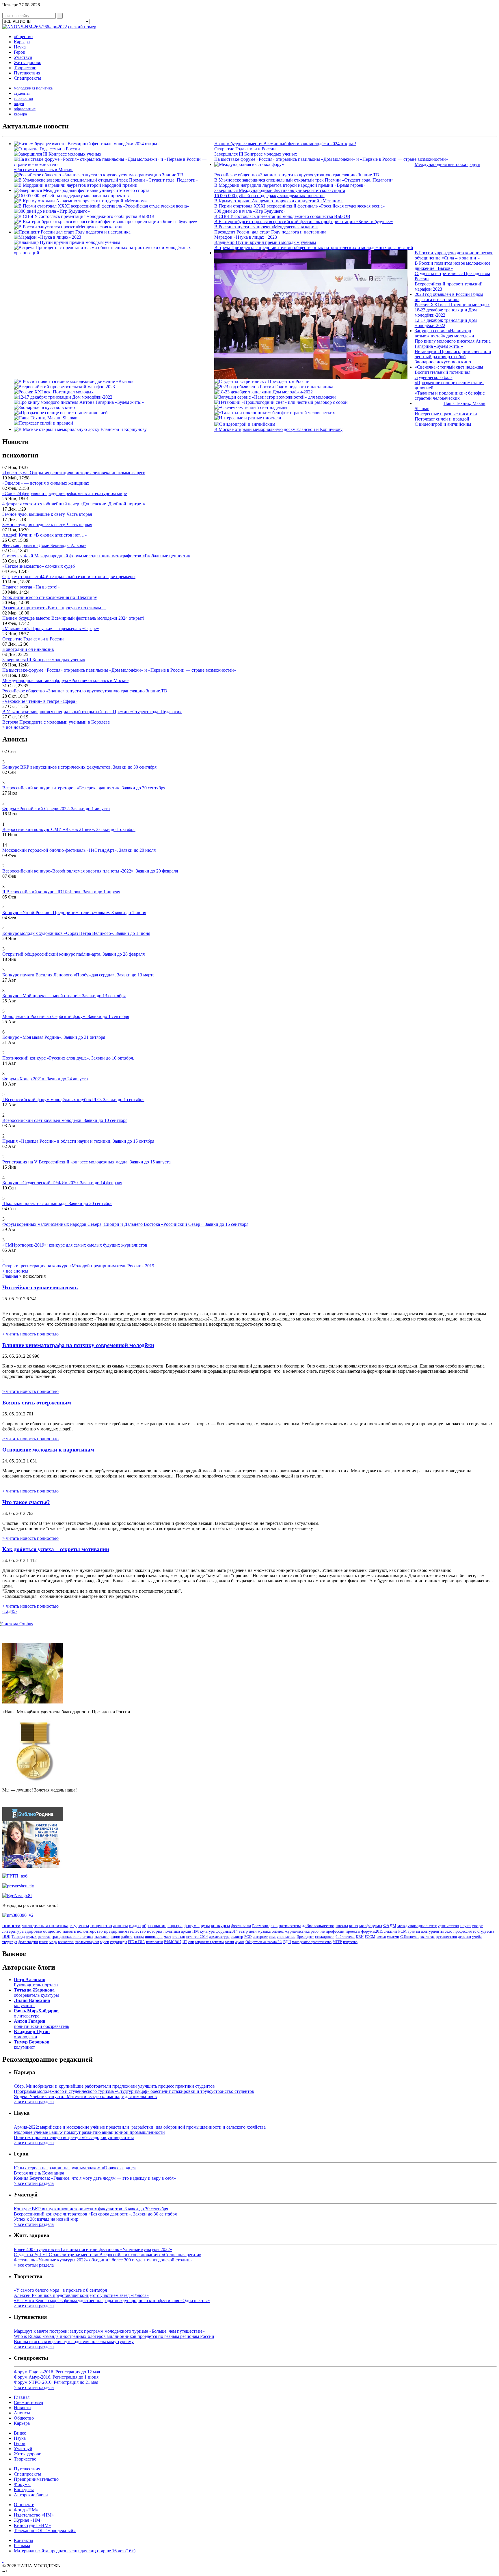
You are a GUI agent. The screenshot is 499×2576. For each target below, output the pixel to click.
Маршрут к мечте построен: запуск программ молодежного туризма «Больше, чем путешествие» (109, 2331)
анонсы (121, 1926)
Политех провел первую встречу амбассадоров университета (74, 2137)
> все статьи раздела (34, 2102)
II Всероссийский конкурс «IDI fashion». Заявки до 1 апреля (61, 892)
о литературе (36, 2013)
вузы (205, 1926)
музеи (105, 1942)
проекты (353, 1931)
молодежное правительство (312, 1942)
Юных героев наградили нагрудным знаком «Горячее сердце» (75, 2168)
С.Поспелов (410, 1937)
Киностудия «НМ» (32, 2525)
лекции (391, 1931)
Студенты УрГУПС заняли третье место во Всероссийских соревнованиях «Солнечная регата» (108, 2255)
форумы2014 (227, 1931)
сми (191, 1942)
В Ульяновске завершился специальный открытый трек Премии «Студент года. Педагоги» (304, 180)
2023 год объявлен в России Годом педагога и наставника (449, 297)
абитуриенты (432, 1931)
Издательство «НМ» (34, 2515)
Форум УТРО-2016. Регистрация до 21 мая (56, 2382)
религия (44, 1937)
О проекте (24, 2505)
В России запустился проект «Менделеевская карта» (266, 227)
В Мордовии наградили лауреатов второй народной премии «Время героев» (290, 185)
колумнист (32, 2003)
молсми (393, 1937)
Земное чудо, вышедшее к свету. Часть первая (47, 525)
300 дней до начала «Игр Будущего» (250, 211)
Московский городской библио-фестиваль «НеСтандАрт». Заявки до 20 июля (79, 850)
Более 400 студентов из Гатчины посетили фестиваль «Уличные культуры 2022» (93, 2249)
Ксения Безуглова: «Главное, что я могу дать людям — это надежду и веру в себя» (95, 2178)
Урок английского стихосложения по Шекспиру (50, 597)
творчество (23, 99)
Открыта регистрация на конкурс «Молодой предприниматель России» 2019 (78, 1266)
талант (230, 1942)
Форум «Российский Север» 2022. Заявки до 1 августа (56, 809)
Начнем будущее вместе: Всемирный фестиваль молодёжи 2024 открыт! (285, 144)
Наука (20, 47)
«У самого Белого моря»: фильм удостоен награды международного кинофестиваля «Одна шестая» (112, 2301)
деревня (464, 1937)
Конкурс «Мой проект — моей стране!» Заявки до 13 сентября (64, 996)
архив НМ (190, 1931)
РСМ (402, 1931)
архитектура (219, 1937)
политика (172, 1931)
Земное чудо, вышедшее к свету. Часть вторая (47, 514)
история (155, 1931)
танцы (139, 1937)
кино (354, 1926)
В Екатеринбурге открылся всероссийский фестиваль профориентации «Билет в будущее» (304, 222)
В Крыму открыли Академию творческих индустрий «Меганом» (279, 201)
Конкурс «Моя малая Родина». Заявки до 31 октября (54, 1037)
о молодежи (32, 2034)
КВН (360, 1937)
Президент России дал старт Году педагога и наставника (270, 232)
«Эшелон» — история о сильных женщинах (46, 483)
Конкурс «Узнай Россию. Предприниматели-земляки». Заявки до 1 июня (74, 912)
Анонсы (22, 2413)
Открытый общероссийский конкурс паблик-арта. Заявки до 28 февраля (73, 954)
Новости (22, 2408)
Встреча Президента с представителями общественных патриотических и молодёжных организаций (314, 247)
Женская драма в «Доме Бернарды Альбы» (44, 545)
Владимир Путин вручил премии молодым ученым (265, 242)
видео (19, 104)
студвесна (486, 1931)
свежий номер (82, 27)
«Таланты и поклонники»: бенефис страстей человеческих (450, 396)
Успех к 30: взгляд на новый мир (46, 2219)
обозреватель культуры (36, 1993)
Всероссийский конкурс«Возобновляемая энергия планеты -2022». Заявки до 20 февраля (90, 871)
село (448, 1931)
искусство (350, 1942)
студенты (22, 93)
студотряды (118, 1942)
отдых (31, 1937)
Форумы (22, 2484)
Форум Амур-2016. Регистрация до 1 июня (56, 2377)
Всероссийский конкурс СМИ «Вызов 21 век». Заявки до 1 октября (69, 829)
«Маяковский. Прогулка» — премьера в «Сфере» (51, 628)
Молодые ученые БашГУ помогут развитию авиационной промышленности (89, 2132)
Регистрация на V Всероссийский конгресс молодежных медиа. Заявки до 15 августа (86, 1162)
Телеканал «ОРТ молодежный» (45, 2531)
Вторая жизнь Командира (39, 2173)
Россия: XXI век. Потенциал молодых (452, 305)
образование (25, 109)
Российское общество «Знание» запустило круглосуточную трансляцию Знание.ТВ (297, 175)
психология (154, 1942)
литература (13, 1931)
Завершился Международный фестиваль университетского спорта (280, 190)
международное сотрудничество (428, 1926)
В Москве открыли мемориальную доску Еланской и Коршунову (278, 429)
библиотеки (345, 1937)
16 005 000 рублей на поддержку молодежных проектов (269, 196)
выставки (102, 1937)
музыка (264, 1931)
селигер (237, 1937)
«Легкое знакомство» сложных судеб (39, 566)
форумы (192, 1926)
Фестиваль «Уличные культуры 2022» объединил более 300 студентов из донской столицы (103, 2260)
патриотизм (290, 1926)
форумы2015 (372, 1931)
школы (342, 1926)
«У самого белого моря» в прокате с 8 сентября (60, 2290)
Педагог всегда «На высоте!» (31, 587)
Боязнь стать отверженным (37, 1403)
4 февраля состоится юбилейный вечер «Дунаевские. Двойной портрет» (74, 504)
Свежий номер (28, 2402)
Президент (305, 1937)
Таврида (18, 1937)
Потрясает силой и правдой (442, 419)
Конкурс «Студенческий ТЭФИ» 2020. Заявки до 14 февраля (62, 1183)
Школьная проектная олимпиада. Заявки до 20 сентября (57, 1203)
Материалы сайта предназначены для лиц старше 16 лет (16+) (75, 2551)
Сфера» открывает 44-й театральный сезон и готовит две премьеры (69, 577)
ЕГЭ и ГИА (136, 1942)
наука (466, 1926)
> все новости (16, 727)
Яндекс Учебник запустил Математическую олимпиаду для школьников (85, 2096)
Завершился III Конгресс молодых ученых (256, 154)
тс (474, 1931)
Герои (20, 52)
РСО (248, 1937)
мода (53, 1942)
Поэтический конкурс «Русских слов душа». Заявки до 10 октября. (68, 1058)
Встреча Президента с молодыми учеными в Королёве (56, 722)
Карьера (22, 42)
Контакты (24, 2540)
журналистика (297, 1931)
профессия (462, 1931)
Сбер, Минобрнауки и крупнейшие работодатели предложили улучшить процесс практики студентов (114, 2086)
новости (11, 1925)
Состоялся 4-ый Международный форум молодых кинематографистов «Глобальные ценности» (96, 556)
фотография (28, 1942)
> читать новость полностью (30, 1334)
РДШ (287, 1942)
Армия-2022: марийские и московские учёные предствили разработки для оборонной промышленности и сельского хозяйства (140, 2127)
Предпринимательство (36, 2479)
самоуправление (282, 1937)
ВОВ (6, 1937)
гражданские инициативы (72, 1937)
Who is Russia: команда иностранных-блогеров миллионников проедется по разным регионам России (114, 2336)
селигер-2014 (197, 1937)
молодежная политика (33, 88)
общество (23, 37)
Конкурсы (24, 2490)
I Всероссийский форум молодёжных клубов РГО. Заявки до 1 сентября (73, 1100)
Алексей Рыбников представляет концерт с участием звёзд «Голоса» (81, 2295)
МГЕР (337, 1942)
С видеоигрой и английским (443, 424)
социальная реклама (209, 1942)
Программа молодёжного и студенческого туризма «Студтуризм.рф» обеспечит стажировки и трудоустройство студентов (134, 2091)
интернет (260, 1937)
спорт (477, 1926)
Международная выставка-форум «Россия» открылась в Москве (65, 680)
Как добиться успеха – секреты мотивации (56, 1549)
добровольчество (318, 1926)
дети (253, 1931)
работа (127, 1937)
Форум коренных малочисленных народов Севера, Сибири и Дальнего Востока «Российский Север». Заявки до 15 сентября (125, 1224)
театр (243, 1931)
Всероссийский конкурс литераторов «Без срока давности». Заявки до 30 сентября (84, 788)
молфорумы (371, 1926)
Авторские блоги (31, 2495)
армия (240, 1942)
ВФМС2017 (173, 1942)
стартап (179, 1937)
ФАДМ (390, 1926)
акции (115, 1937)
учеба (477, 1937)
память (69, 1931)
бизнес (278, 1931)
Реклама (22, 2546)
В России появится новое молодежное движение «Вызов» (453, 266)
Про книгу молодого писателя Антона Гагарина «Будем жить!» (453, 344)
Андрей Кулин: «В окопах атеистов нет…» (45, 535)
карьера (20, 114)
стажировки (325, 1937)
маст (167, 1937)
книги (44, 1942)
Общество (24, 2418)
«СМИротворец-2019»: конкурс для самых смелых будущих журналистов (75, 1245)
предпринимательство (125, 1931)
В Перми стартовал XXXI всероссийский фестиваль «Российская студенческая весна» (300, 206)
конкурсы (221, 1926)
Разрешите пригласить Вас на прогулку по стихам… (54, 608)
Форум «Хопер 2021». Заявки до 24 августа (45, 1079)
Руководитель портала (36, 1982)
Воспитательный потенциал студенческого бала (443, 375)
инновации (154, 1937)
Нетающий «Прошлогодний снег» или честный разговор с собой (453, 354)
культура (207, 1931)
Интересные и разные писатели (446, 414)
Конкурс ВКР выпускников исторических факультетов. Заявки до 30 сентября (79, 767)
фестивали (241, 1926)
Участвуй (23, 57)
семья (381, 1937)
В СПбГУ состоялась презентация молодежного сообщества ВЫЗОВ (282, 216)
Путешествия (27, 73)
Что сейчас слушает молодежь (40, 1287)
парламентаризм (87, 1942)
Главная (10, 1276)
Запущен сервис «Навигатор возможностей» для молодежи (444, 333)
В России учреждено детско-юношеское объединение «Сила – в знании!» (454, 255)
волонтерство (90, 1931)
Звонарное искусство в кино (443, 362)
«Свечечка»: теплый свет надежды (449, 367)
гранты (414, 1931)
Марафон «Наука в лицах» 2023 (246, 237)
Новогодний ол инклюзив (28, 649)
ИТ (185, 1942)
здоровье (33, 1931)
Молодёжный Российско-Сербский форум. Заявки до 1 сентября (66, 1016)
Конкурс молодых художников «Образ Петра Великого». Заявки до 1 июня (76, 933)
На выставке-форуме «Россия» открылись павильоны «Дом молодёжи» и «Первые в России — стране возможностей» (331, 159)
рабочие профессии (328, 1931)
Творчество (25, 68)
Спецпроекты (27, 78)
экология (428, 1937)
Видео (20, 2433)
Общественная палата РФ (264, 1942)
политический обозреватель (41, 2024)
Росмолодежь (265, 1926)
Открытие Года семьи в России (245, 149)
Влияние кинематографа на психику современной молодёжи (78, 1345)
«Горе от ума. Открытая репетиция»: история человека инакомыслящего (74, 473)
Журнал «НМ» (28, 2520)
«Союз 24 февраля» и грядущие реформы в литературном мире (65, 493)
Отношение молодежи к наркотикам (48, 1450)
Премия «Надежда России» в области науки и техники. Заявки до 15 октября (78, 1141)
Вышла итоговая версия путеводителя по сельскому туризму (74, 2341)
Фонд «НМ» (26, 2510)
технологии (66, 1942)
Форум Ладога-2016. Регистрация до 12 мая (57, 2372)
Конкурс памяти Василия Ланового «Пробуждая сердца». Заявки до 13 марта (78, 975)
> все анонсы (15, 1271)
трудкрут (10, 1942)
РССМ (370, 1937)
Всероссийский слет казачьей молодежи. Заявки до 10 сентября (65, 1120)
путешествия (446, 1937)
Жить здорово (28, 62)
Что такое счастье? (26, 1502)
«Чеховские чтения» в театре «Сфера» (40, 701)
